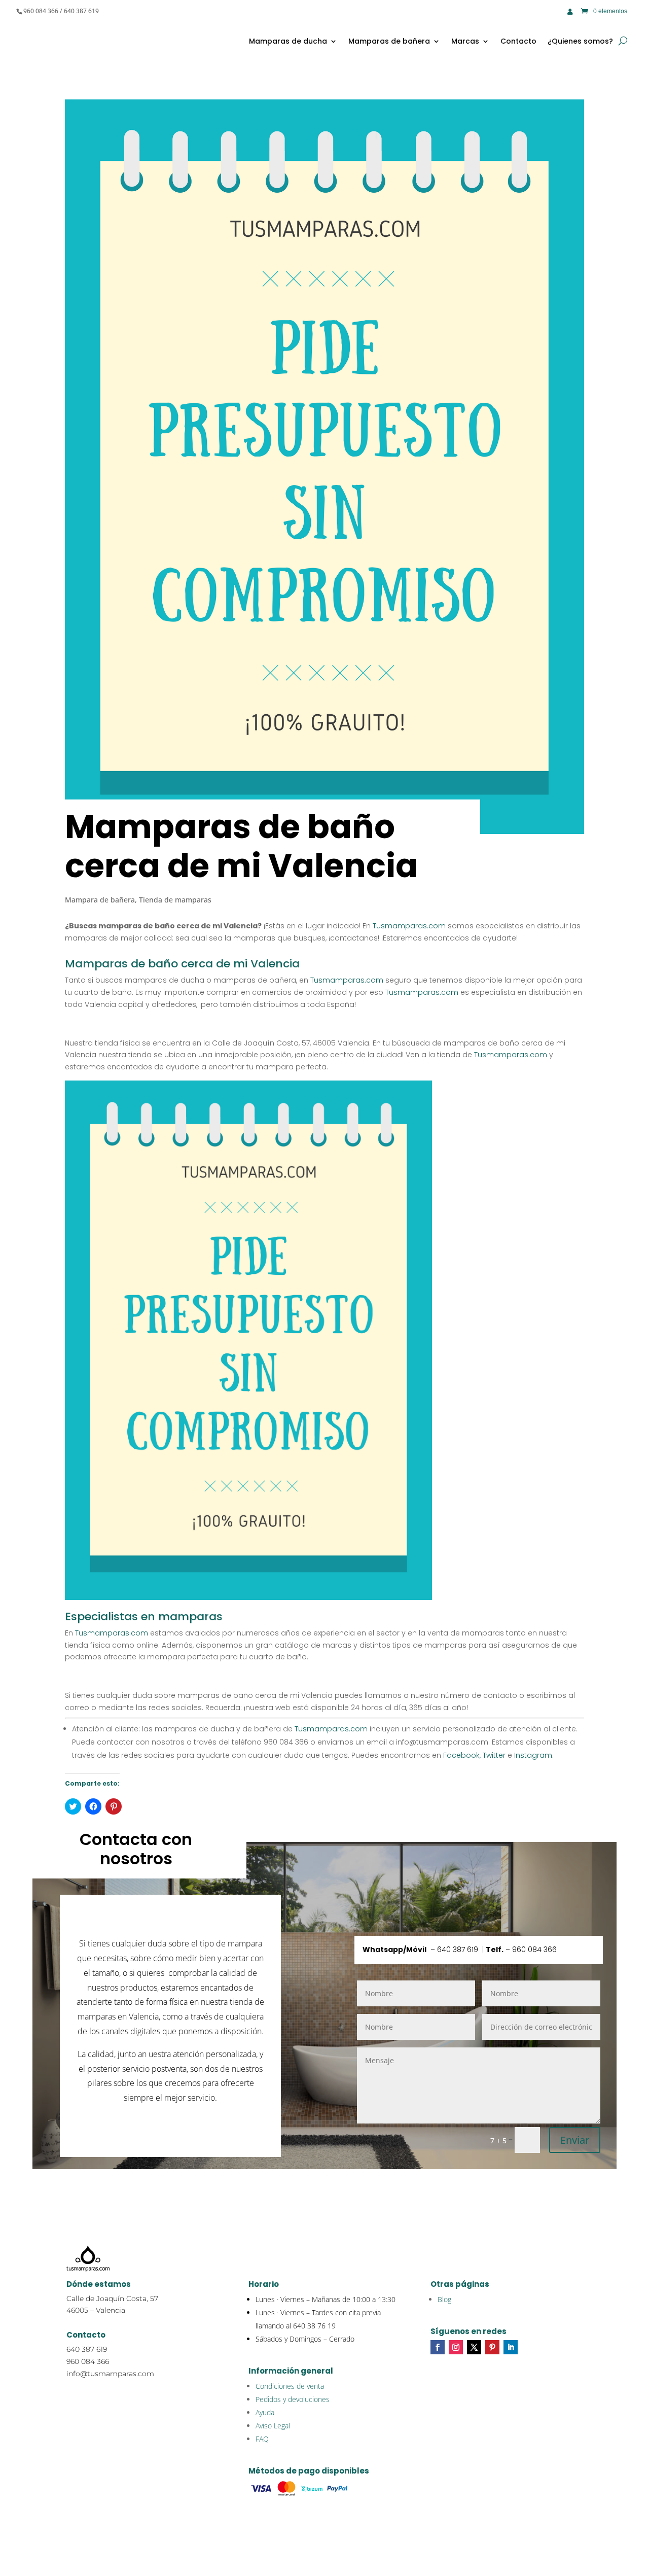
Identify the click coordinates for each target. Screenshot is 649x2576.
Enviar (575, 2140)
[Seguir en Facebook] (438, 2347)
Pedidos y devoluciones (293, 2399)
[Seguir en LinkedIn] (511, 2347)
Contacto (518, 41)
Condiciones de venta (290, 2386)
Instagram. (533, 1755)
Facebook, (461, 1755)
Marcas (465, 41)
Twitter (493, 1755)
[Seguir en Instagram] (456, 2347)
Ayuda (265, 2412)
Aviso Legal (273, 2426)
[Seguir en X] (474, 2347)
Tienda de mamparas (175, 900)
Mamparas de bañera (389, 41)
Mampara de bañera (100, 900)
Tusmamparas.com (409, 926)
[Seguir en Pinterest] (492, 2347)
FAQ (262, 2439)
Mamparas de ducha (288, 41)
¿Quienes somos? (580, 41)
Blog (444, 2299)
